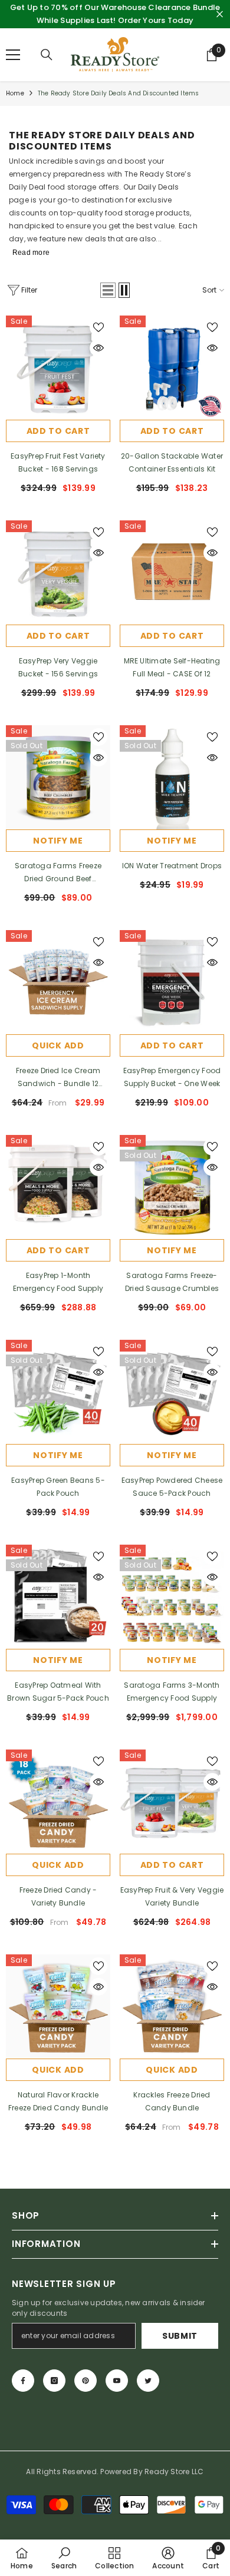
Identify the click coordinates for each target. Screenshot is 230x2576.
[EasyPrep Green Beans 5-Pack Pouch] (58, 1392)
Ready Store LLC (174, 2472)
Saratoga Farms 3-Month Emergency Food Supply (172, 1692)
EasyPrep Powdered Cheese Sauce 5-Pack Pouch (172, 1487)
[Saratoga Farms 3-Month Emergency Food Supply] (172, 1597)
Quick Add (58, 1045)
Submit (180, 2336)
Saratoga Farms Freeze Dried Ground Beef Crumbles (58, 873)
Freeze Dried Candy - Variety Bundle (58, 1896)
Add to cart (58, 431)
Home (15, 93)
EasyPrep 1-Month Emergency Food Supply (58, 1282)
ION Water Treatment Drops (172, 866)
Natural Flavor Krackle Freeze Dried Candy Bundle (58, 2101)
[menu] (13, 55)
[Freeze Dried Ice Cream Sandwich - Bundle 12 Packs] (58, 982)
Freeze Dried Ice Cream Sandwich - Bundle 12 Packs (58, 1078)
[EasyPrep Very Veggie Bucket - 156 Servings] (58, 572)
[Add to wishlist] (98, 327)
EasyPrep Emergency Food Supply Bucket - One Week (172, 1077)
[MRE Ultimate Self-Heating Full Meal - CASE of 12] (172, 572)
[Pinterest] (86, 2381)
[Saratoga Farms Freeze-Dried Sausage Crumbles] (172, 1187)
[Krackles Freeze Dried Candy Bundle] (172, 2006)
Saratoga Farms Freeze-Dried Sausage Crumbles (172, 1282)
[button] (108, 290)
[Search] (47, 55)
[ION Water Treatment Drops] (172, 777)
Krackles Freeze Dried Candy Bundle (172, 2101)
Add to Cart (172, 431)
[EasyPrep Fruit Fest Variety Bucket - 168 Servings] (58, 368)
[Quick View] (98, 348)
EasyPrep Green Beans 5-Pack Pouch (58, 1487)
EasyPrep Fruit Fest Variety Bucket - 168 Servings (58, 462)
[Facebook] (23, 2381)
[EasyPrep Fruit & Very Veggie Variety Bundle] (172, 1802)
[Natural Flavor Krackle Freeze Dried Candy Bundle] (58, 2006)
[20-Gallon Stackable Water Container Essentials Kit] (172, 368)
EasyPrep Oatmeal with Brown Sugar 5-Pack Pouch (58, 1692)
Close (220, 14)
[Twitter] (148, 2381)
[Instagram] (54, 2381)
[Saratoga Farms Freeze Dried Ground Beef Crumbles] (58, 777)
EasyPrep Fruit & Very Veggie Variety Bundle (172, 1896)
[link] (64, 2558)
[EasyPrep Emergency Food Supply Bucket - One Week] (172, 982)
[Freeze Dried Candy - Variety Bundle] (58, 1802)
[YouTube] (117, 2381)
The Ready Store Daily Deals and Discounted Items (119, 93)
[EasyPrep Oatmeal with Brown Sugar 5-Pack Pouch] (58, 1597)
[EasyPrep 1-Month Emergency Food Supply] (58, 1187)
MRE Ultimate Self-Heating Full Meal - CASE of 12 (172, 667)
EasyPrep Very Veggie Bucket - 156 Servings (58, 667)
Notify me (58, 841)
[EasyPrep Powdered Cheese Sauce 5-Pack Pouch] (172, 1392)
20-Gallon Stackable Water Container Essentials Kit (172, 462)
